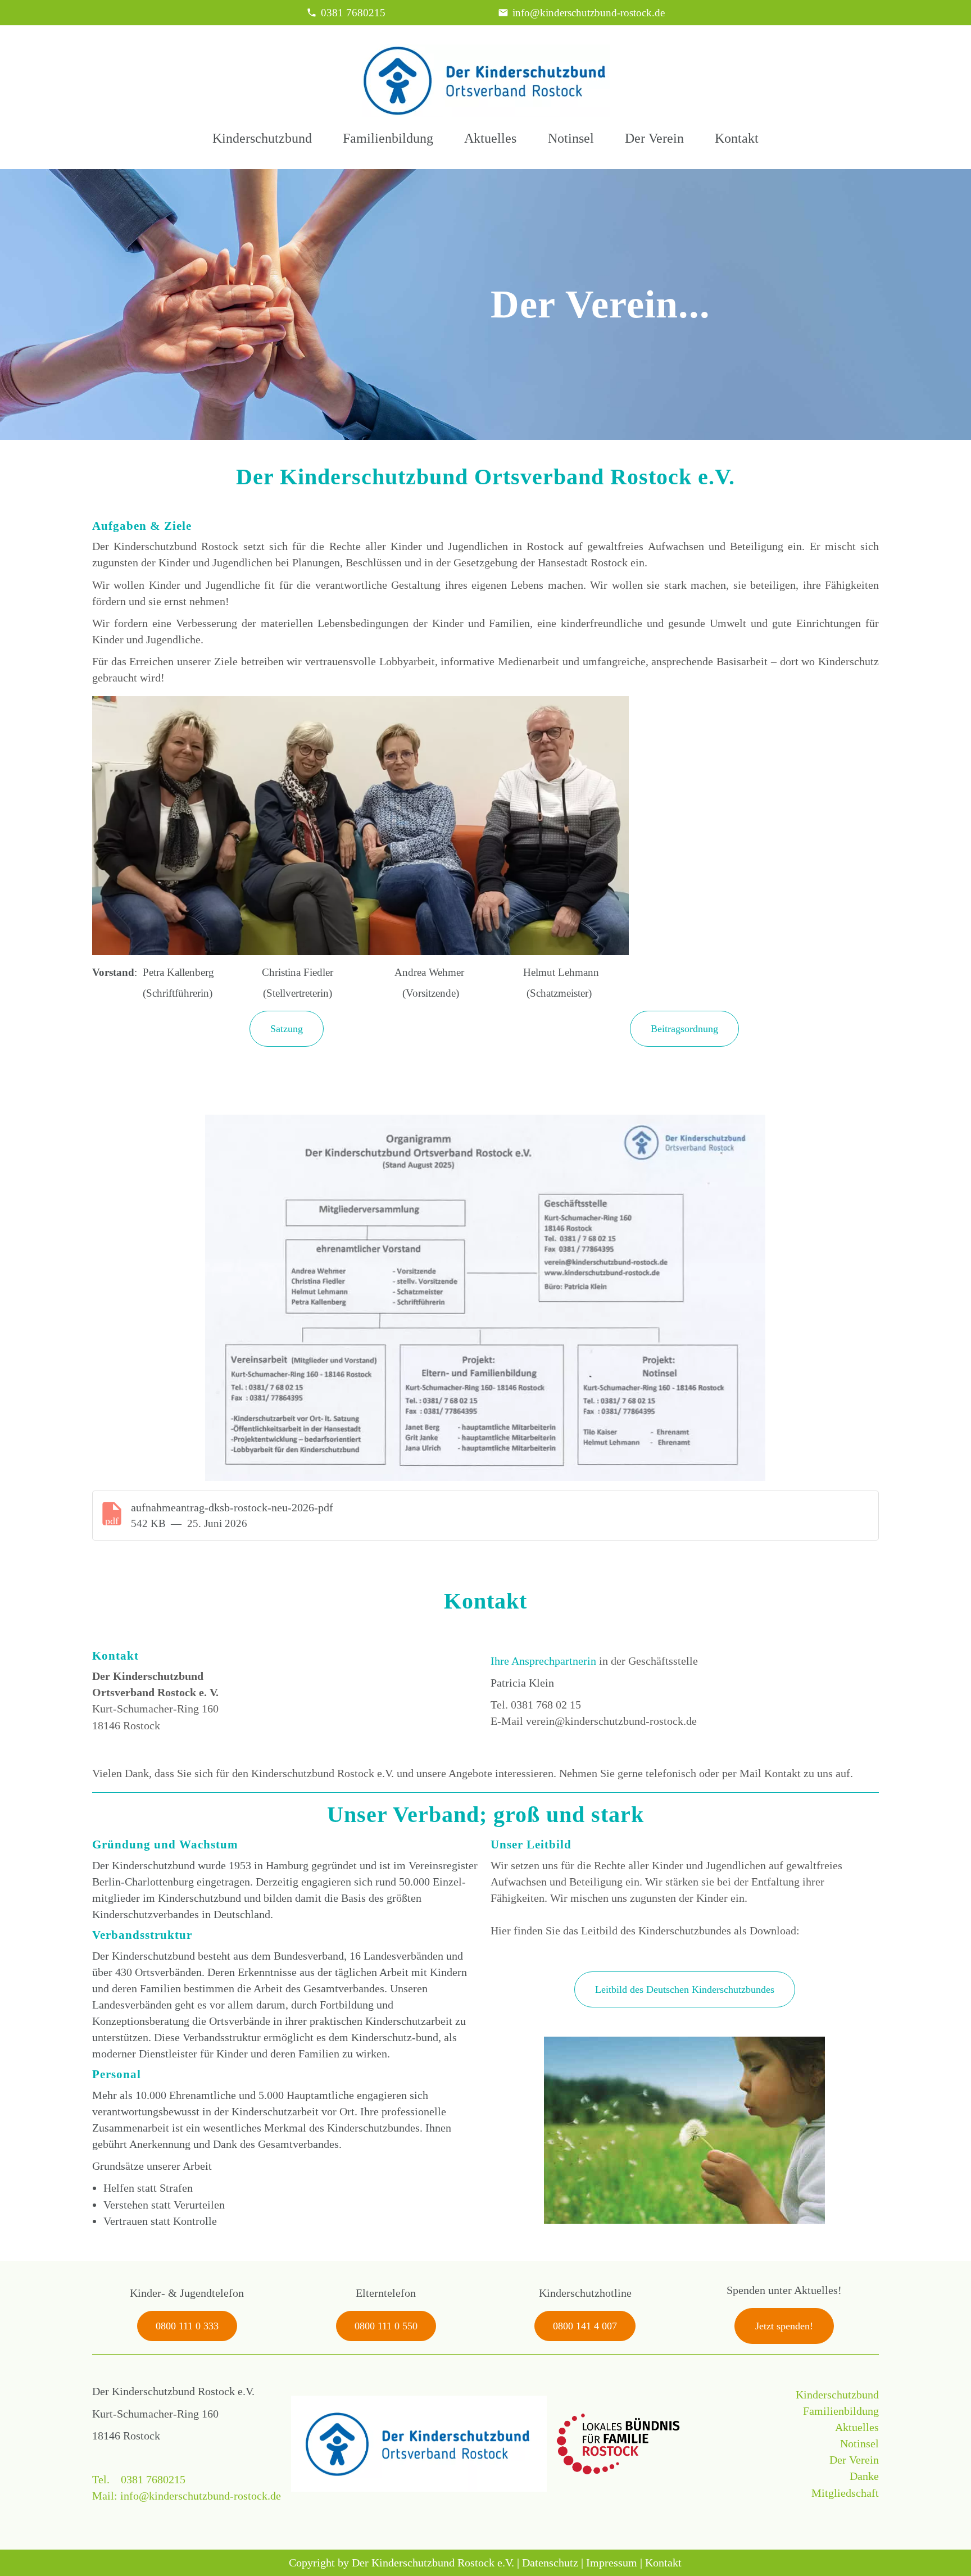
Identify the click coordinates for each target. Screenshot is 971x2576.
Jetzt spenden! (784, 2326)
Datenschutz (550, 2563)
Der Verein (654, 138)
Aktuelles (490, 138)
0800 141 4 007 (585, 2326)
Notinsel (571, 138)
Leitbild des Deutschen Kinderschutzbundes (685, 1989)
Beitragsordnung (684, 1029)
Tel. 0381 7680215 (139, 2479)
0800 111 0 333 (187, 2326)
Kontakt (737, 138)
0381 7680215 (353, 13)
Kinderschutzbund (262, 138)
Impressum (612, 2563)
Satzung (287, 1029)
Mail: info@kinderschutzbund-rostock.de (187, 2496)
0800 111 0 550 (386, 2326)
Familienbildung (388, 138)
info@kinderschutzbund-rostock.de (589, 13)
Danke (864, 2476)
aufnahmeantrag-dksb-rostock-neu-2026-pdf (232, 1507)
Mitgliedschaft (845, 2493)
